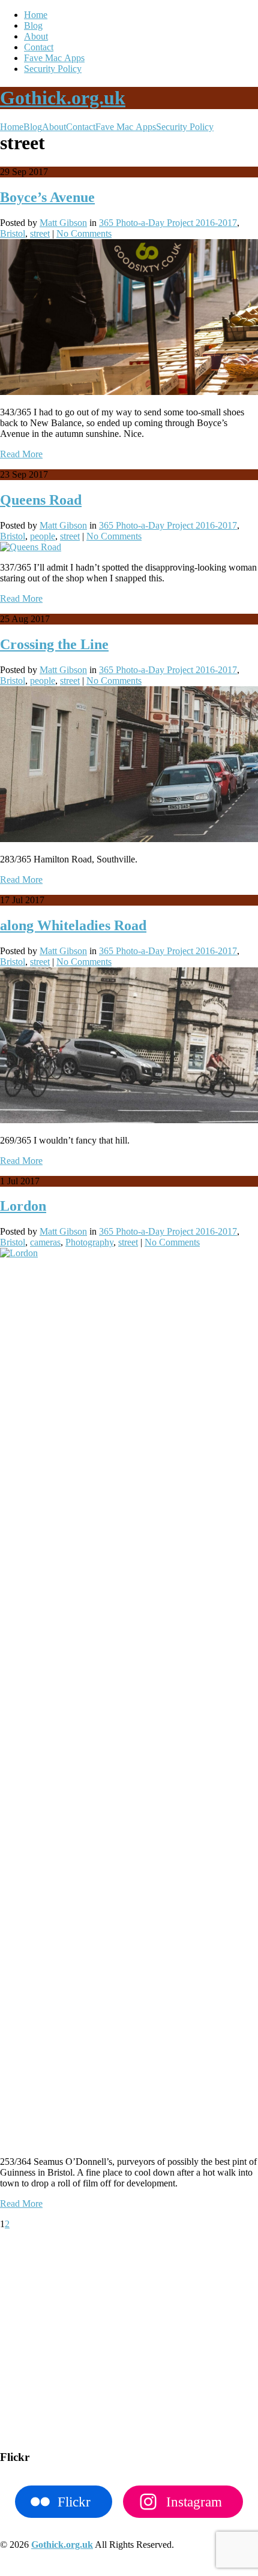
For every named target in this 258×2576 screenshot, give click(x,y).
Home (36, 15)
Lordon (23, 1206)
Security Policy (53, 69)
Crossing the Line (54, 644)
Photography (89, 1242)
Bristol (13, 233)
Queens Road (41, 500)
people (43, 536)
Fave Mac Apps (54, 58)
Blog (33, 25)
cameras (45, 1242)
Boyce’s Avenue (47, 197)
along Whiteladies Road (73, 925)
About (36, 36)
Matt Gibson (63, 223)
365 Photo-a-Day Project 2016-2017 (168, 223)
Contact (39, 47)
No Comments (84, 233)
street (40, 233)
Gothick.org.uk (63, 98)
